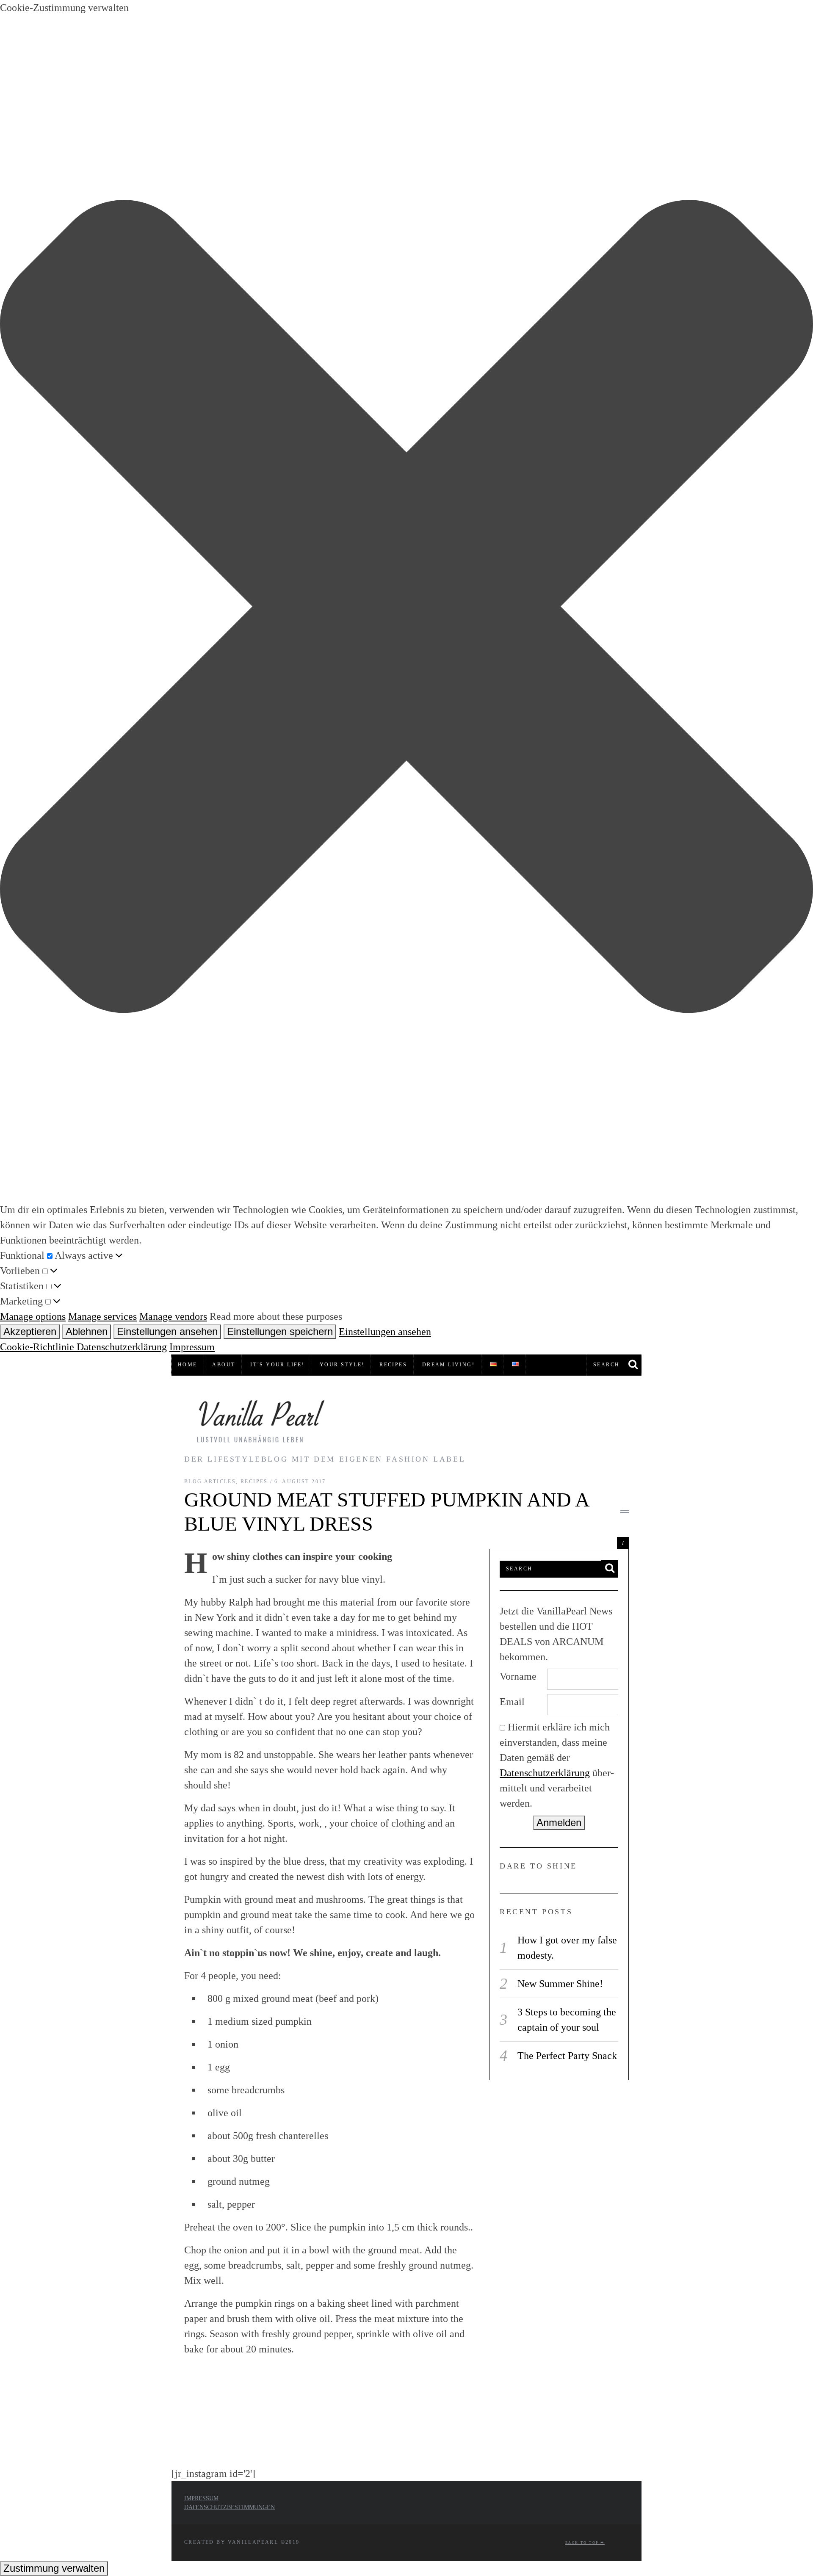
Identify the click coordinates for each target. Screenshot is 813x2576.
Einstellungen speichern (280, 1331)
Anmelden (559, 1823)
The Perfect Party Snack (567, 2056)
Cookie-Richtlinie (38, 1347)
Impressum (192, 1347)
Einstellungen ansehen (167, 1331)
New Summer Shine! (560, 1984)
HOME (188, 1365)
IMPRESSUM (201, 2498)
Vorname (518, 1676)
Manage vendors (173, 1316)
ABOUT (224, 1365)
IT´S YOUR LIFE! (277, 1365)
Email (512, 1702)
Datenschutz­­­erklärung (545, 1773)
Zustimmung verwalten (54, 2568)
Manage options (33, 1316)
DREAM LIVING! (448, 1365)
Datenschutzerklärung (122, 1347)
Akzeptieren (30, 1331)
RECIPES (393, 1365)
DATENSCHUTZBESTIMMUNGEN (230, 2507)
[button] (406, 609)
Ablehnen (87, 1331)
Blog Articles (210, 1481)
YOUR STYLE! (342, 1365)
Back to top (583, 2543)
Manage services (102, 1316)
